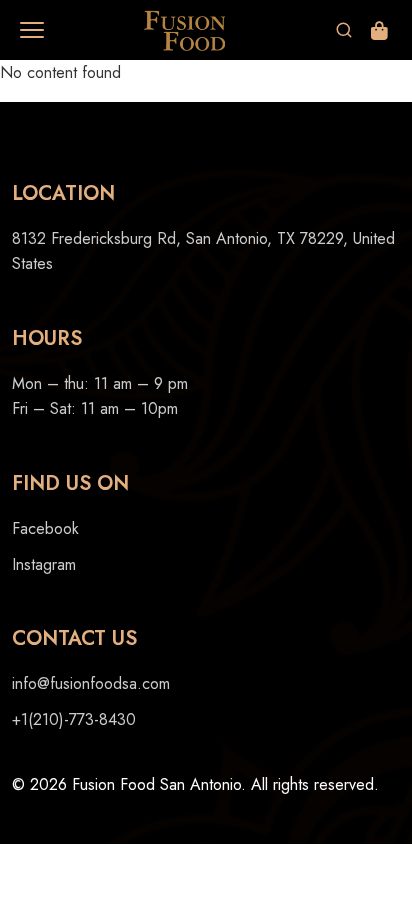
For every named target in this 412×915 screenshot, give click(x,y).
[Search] (344, 30)
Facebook (45, 528)
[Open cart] (379, 30)
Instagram (44, 564)
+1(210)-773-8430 (74, 719)
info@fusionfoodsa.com (91, 683)
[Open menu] (32, 30)
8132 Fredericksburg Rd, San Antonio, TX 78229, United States (203, 251)
